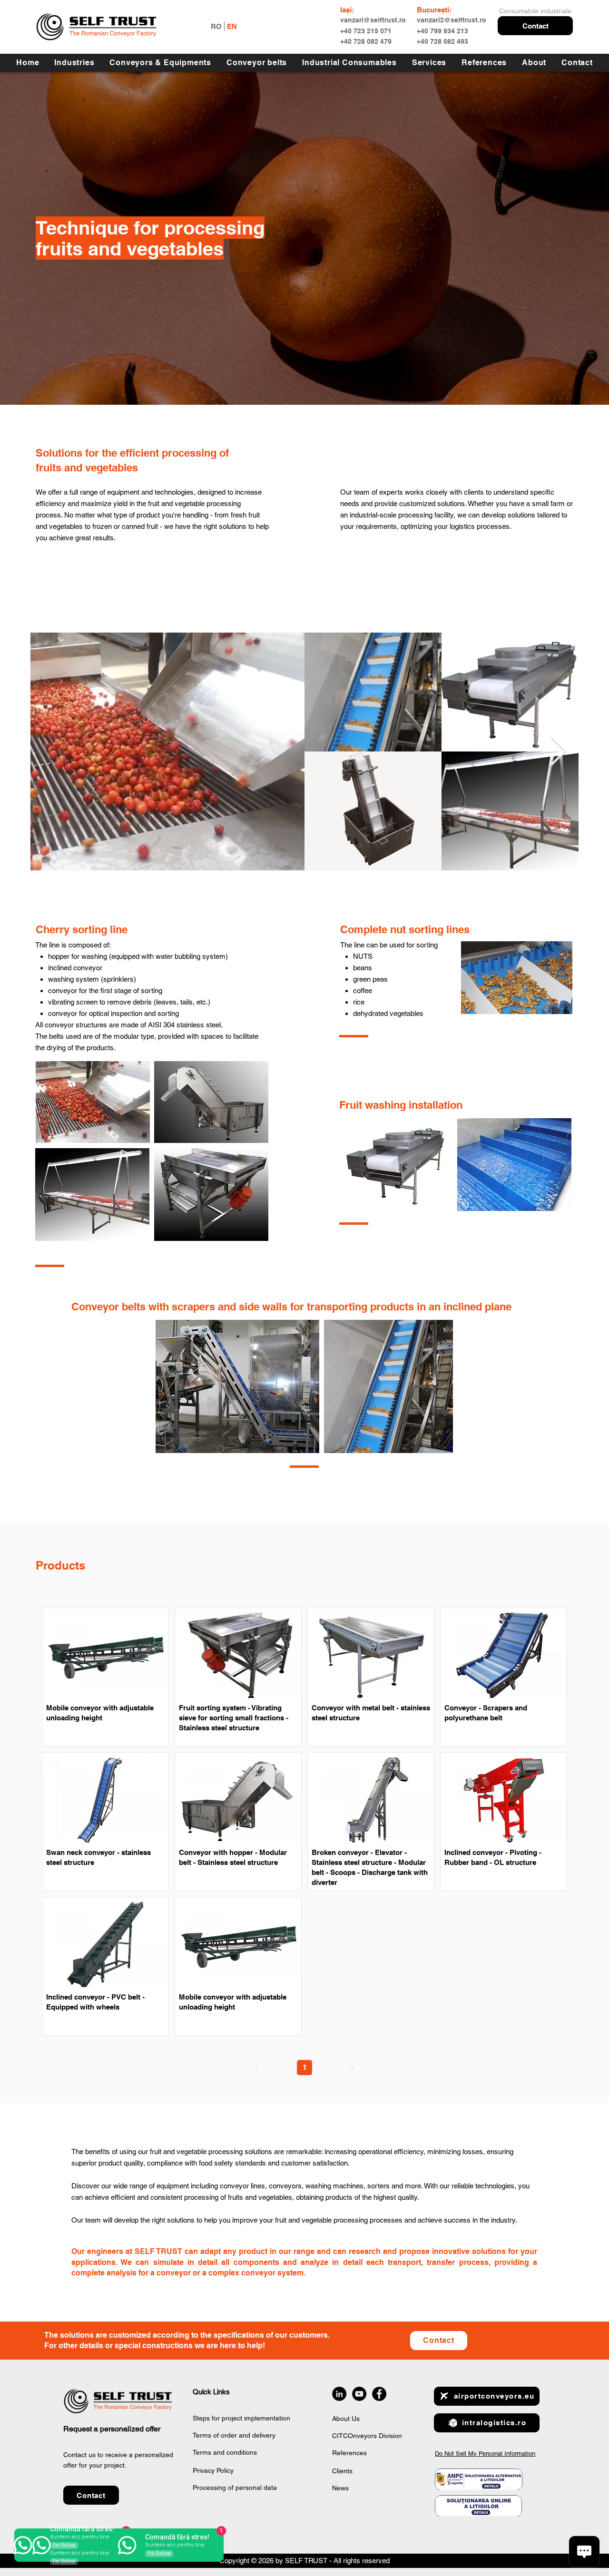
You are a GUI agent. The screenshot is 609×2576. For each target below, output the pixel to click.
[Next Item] (558, 751)
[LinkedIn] (339, 2394)
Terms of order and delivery (234, 2435)
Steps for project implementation (241, 2418)
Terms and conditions (225, 2452)
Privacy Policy (213, 2470)
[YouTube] (359, 2394)
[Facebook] (379, 2394)
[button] (535, 26)
